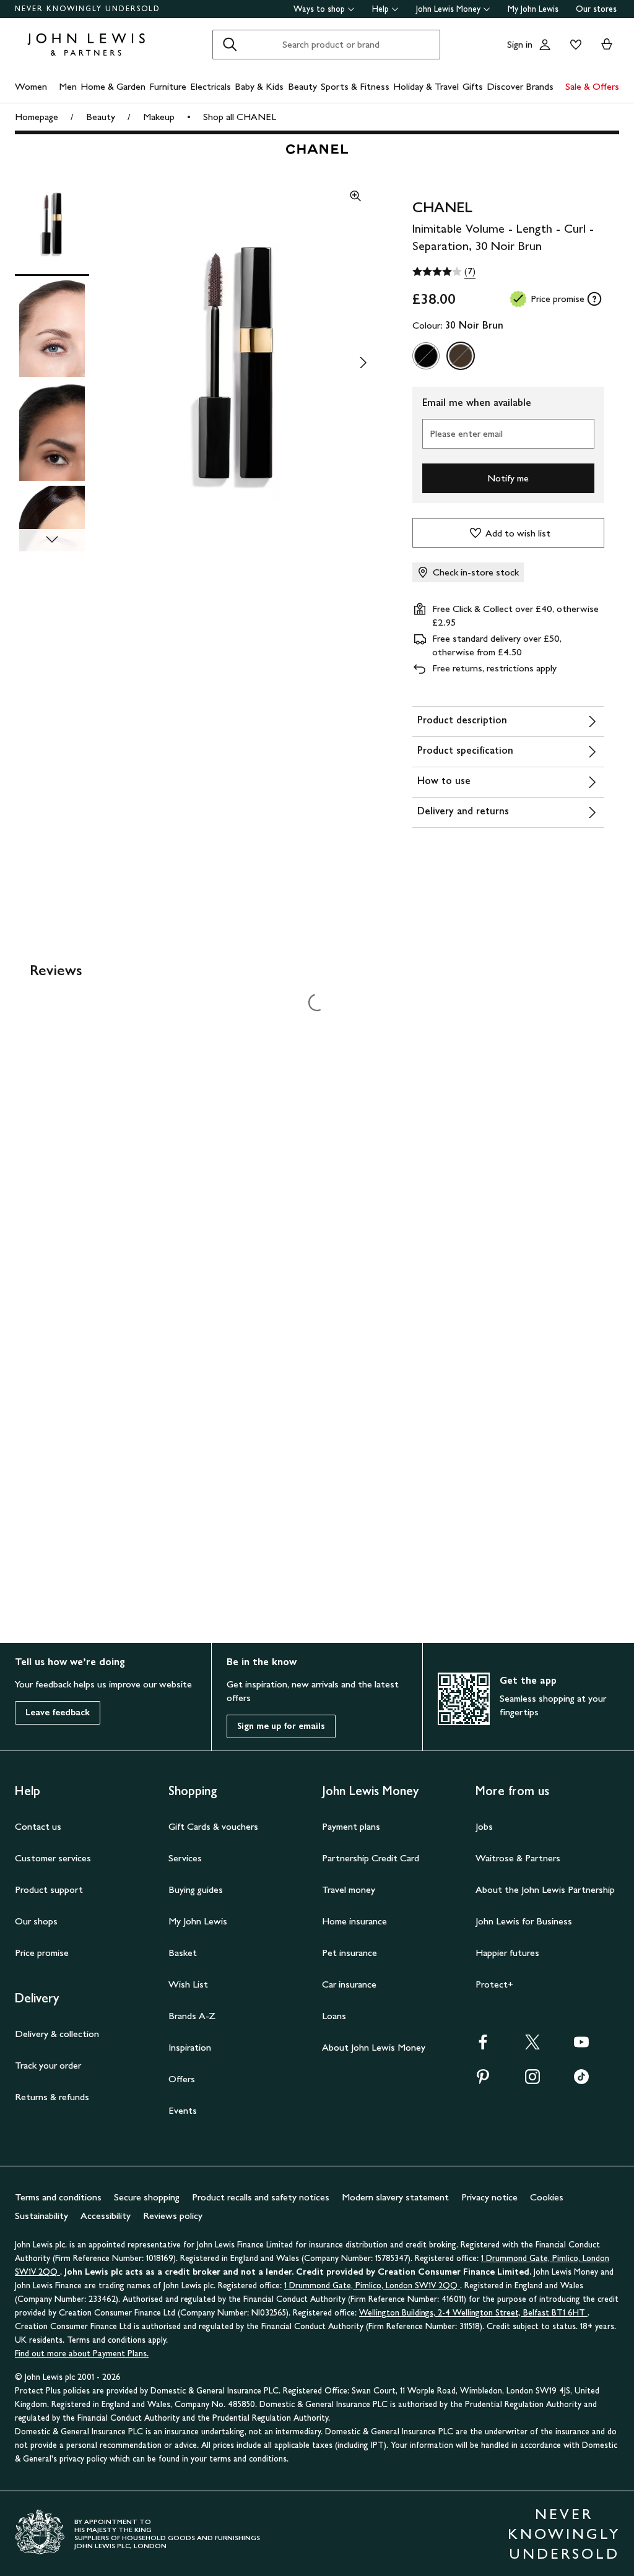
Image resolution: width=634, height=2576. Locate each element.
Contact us (38, 1826)
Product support (49, 1889)
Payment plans (351, 1826)
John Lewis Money (448, 9)
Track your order (48, 2065)
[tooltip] (594, 299)
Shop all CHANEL (240, 117)
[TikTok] (581, 2081)
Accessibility (106, 2216)
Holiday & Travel (426, 86)
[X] (532, 2046)
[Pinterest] (483, 2081)
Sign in (520, 44)
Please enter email (466, 433)
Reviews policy (173, 2216)
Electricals (211, 86)
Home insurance (354, 1921)
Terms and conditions (58, 2197)
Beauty (302, 86)
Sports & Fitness (355, 86)
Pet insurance (350, 1953)
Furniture (168, 86)
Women (31, 86)
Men (68, 86)
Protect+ (494, 1984)
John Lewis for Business (524, 1921)
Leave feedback (58, 1712)
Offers (182, 2079)
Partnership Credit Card (371, 1858)
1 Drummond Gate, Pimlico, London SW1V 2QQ (372, 2285)
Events (183, 2110)
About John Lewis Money (374, 2047)
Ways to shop (319, 9)
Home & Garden (113, 86)
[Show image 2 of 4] (363, 363)
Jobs (484, 1826)
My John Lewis (533, 9)
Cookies (547, 2197)
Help (380, 9)
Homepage (37, 117)
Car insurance (349, 1984)
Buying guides (196, 1889)
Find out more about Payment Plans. (82, 2354)
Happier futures (507, 1953)
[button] (236, 363)
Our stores (596, 9)
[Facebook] (483, 2046)
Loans (334, 2016)
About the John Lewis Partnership (545, 1889)
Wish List (188, 1984)
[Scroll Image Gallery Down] (52, 540)
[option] (426, 356)
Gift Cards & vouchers (213, 1826)
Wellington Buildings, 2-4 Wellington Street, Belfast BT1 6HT (473, 2313)
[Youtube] (581, 2046)
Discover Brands (520, 86)
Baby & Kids (259, 86)
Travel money (349, 1889)
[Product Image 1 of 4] (52, 223)
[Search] (230, 45)
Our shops (36, 1921)
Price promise (42, 1953)
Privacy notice (489, 2197)
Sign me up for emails (281, 1726)
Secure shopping (147, 2197)
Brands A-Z (192, 2016)
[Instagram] (532, 2081)
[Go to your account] (545, 45)
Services (185, 1858)
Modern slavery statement (395, 2197)
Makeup (159, 117)
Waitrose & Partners (518, 1858)
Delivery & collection (57, 2034)
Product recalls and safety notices (261, 2197)
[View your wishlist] (573, 45)
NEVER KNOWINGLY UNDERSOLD (88, 9)
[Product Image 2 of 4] (52, 327)
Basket (183, 1953)
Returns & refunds (52, 2097)
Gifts (473, 86)
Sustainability (41, 2216)
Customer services (53, 1858)
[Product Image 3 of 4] (52, 431)
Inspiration (190, 2047)
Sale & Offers (592, 86)
